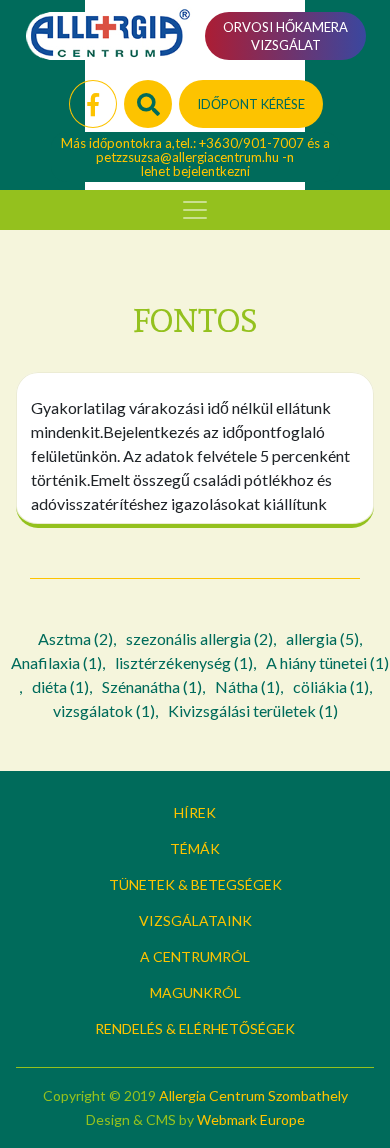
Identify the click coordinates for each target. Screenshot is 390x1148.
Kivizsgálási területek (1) (253, 710)
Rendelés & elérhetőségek (195, 1028)
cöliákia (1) (331, 686)
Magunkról (195, 992)
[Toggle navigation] (195, 210)
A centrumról (195, 956)
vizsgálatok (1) (104, 710)
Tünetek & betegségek (195, 884)
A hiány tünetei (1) (327, 662)
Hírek (195, 812)
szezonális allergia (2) (199, 638)
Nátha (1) (247, 686)
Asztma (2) (75, 638)
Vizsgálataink (195, 920)
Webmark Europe (251, 1119)
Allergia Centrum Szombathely (253, 1095)
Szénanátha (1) (152, 686)
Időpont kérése (251, 104)
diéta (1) (60, 686)
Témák (195, 848)
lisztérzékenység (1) (184, 662)
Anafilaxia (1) (56, 662)
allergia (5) (322, 638)
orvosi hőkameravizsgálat (285, 36)
